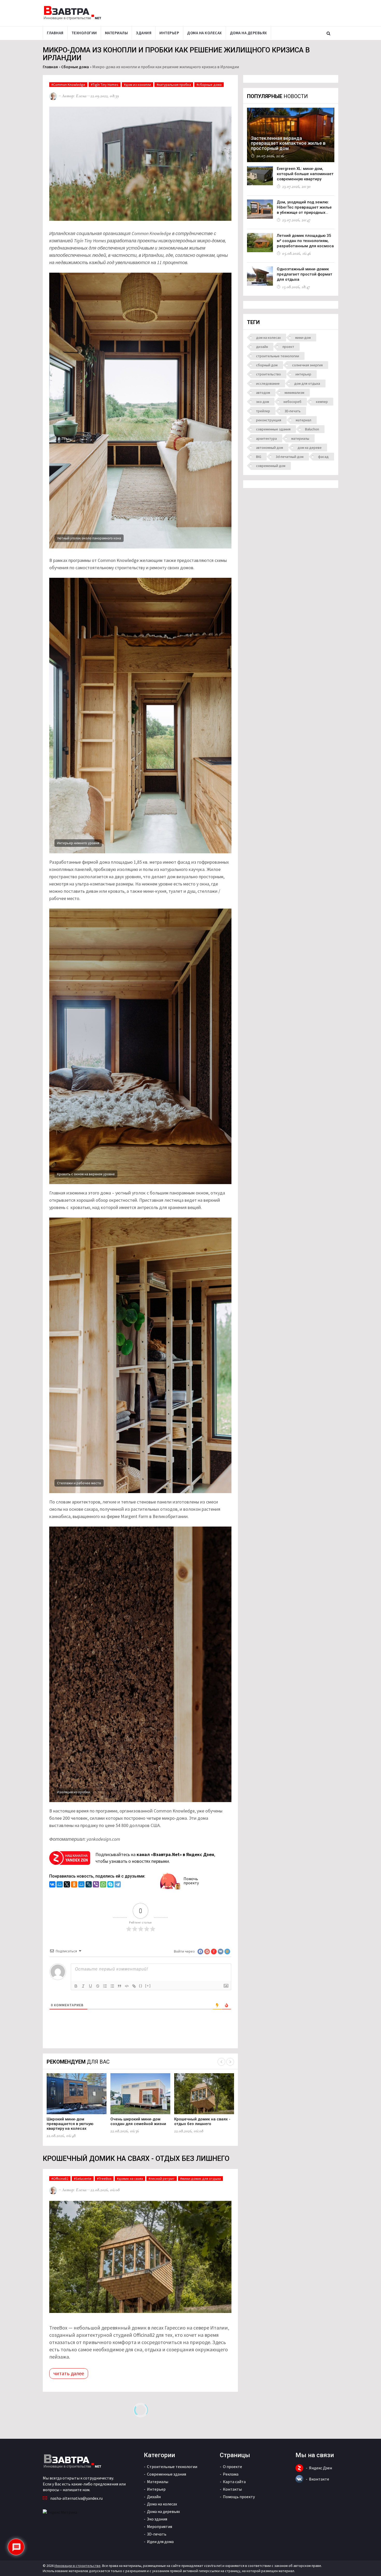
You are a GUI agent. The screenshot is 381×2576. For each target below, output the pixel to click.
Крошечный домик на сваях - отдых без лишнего (202, 2121)
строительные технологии (278, 356)
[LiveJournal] (89, 1885)
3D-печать (293, 411)
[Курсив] (83, 1986)
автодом (263, 393)
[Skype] (110, 1885)
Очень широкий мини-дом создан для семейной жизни (138, 2121)
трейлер (263, 411)
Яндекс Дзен (320, 2468)
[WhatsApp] (103, 1885)
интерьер (303, 374)
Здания (144, 33)
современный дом (271, 466)
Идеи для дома (160, 2541)
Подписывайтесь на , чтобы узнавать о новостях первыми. (155, 1858)
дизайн (262, 347)
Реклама (231, 2474)
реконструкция (269, 420)
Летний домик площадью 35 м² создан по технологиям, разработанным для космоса (305, 241)
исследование (268, 383)
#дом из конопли (137, 85)
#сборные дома (209, 85)
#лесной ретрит (162, 2179)
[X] (67, 1885)
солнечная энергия (307, 365)
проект (288, 347)
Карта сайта (234, 2482)
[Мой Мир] (60, 1885)
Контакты (232, 2489)
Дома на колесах (204, 33)
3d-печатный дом (290, 457)
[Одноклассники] (74, 1885)
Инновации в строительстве (77, 2566)
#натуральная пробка (174, 85)
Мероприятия (160, 2526)
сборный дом (267, 365)
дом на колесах (268, 338)
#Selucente (83, 2179)
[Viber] (96, 1885)
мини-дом (303, 338)
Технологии (84, 33)
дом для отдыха (307, 383)
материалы (300, 438)
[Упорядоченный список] (105, 1986)
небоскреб (292, 402)
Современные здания (167, 2474)
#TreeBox (104, 2179)
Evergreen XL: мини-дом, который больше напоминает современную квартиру (305, 174)
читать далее (69, 2373)
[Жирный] (76, 1986)
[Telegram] (118, 1885)
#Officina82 (60, 2179)
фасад (323, 457)
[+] (148, 1986)
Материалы (117, 33)
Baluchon (312, 429)
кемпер (322, 402)
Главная (55, 33)
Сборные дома (75, 67)
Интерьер (169, 33)
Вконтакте (319, 2479)
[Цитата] (119, 1986)
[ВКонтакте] (52, 1885)
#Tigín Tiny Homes (105, 85)
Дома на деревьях (248, 33)
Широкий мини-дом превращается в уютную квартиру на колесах (70, 2124)
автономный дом (270, 448)
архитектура (266, 438)
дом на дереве (310, 448)
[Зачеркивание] (98, 1986)
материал (304, 420)
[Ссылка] (134, 1986)
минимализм (294, 393)
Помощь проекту (239, 2497)
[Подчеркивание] (90, 1986)
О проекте (232, 2467)
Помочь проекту (191, 1881)
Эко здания (157, 2519)
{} (141, 1986)
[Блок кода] (127, 1986)
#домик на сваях (130, 2179)
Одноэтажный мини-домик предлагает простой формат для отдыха (305, 274)
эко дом (263, 402)
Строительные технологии (172, 2467)
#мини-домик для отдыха (200, 2179)
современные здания (273, 429)
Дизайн (154, 2497)
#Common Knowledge (68, 85)
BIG (259, 457)
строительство (269, 374)
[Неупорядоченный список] (112, 1986)
